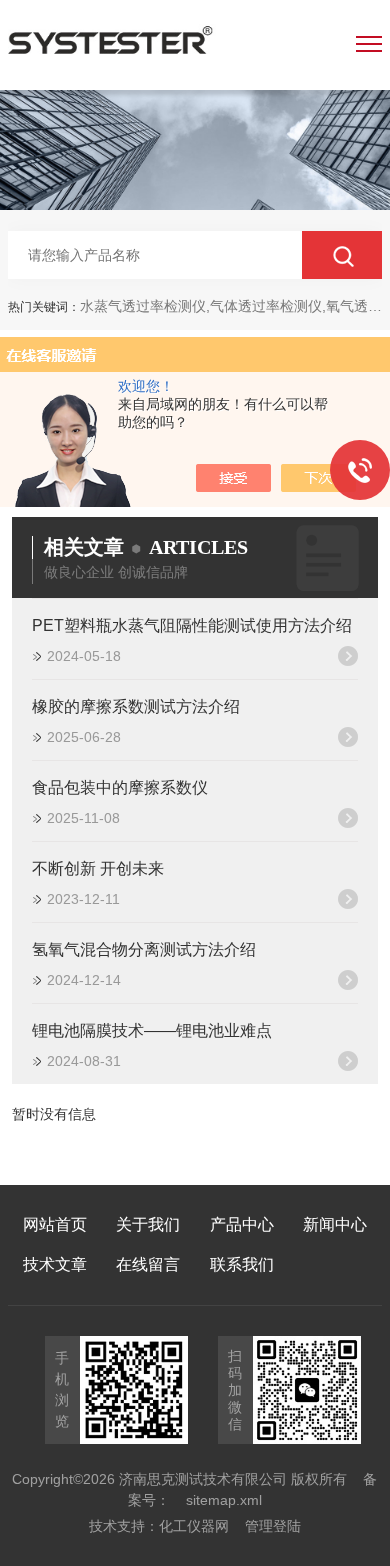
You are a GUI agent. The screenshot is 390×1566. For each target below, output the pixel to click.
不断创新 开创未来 (98, 868)
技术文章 (55, 1264)
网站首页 (55, 1224)
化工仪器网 (194, 1526)
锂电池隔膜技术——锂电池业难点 (152, 1030)
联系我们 (242, 1264)
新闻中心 (335, 1224)
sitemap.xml (224, 1500)
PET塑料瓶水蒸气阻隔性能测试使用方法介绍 (192, 625)
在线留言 (148, 1264)
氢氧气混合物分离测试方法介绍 (144, 949)
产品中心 (242, 1224)
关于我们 (148, 1224)
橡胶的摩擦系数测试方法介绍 (136, 706)
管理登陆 (273, 1526)
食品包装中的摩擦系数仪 (120, 787)
